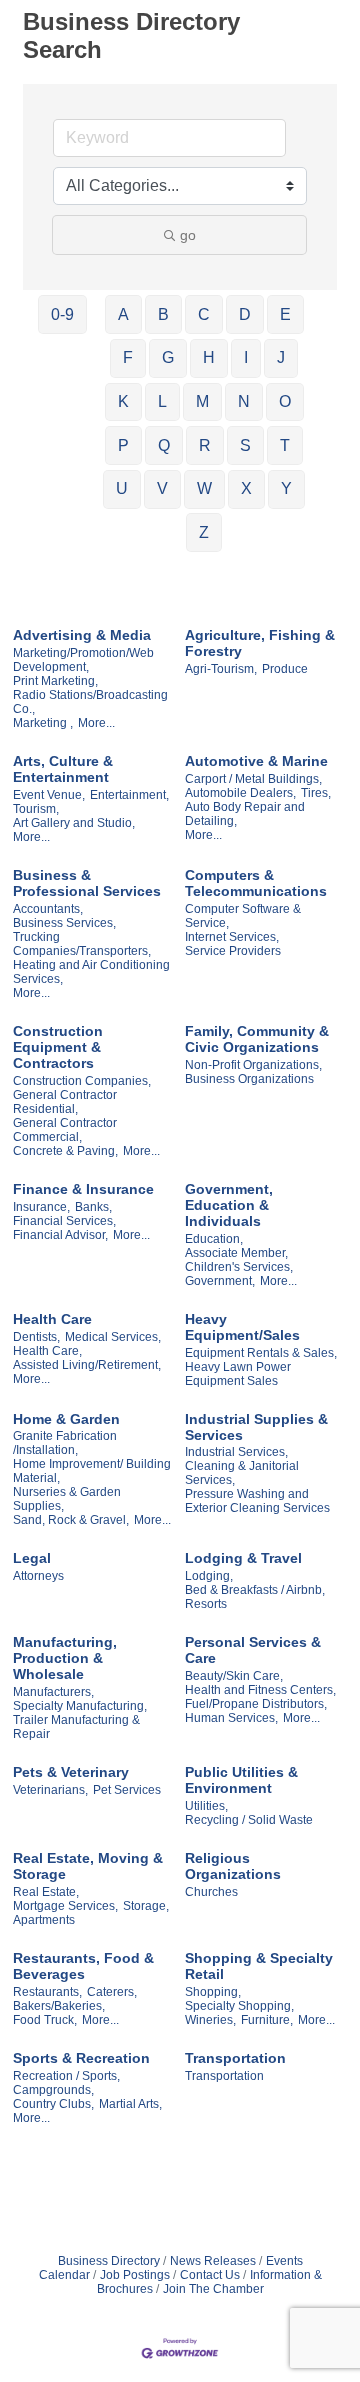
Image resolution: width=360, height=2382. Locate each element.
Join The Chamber (213, 2289)
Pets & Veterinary (71, 1772)
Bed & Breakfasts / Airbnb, (255, 1590)
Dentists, (36, 1337)
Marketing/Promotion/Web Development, (83, 660)
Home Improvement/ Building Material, (92, 1471)
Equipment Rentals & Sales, (261, 1353)
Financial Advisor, (60, 1235)
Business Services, (64, 923)
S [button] (245, 445)
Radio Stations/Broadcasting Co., (90, 702)
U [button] (122, 488)
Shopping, (213, 1992)
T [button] (285, 445)
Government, (220, 1281)
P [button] (123, 445)
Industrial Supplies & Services (256, 1427)
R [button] (205, 445)
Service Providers (233, 951)
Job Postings (135, 2275)
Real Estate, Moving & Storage (88, 1866)
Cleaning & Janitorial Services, (242, 1473)
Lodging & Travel (243, 1558)
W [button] (204, 488)
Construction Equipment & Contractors (58, 1047)
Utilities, (206, 1806)
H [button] (209, 357)
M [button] (202, 401)
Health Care (52, 1319)
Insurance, (41, 1207)
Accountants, (48, 909)
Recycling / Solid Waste (249, 1820)
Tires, (316, 793)
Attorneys (38, 1576)
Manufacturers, (53, 1692)
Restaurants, (47, 1992)
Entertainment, (129, 795)
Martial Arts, (130, 2104)
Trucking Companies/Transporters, (82, 944)
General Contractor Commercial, (65, 1130)
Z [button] (204, 532)
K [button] (123, 401)
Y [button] (286, 488)
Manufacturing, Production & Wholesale (65, 1658)
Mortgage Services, (65, 1906)
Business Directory (109, 2261)
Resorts (206, 1604)
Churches (211, 1892)
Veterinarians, (50, 1790)
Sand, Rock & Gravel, (71, 1520)
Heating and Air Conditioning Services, (91, 972)
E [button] (285, 314)
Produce (285, 669)
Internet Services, (232, 937)
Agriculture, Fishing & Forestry (260, 643)
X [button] (246, 488)
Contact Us (210, 2275)
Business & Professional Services (87, 883)
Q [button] (164, 445)
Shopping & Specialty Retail (259, 1966)
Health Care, (47, 1351)
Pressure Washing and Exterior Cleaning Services (257, 1501)
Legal (32, 1558)
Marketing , (43, 723)
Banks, (93, 1207)
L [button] (162, 401)
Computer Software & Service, (243, 916)
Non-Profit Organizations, (253, 1065)
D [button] (245, 314)
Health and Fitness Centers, (260, 1690)
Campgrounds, (53, 2090)
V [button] (162, 488)
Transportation (235, 2058)
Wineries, (210, 2020)
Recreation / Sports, (66, 2076)
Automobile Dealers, (240, 793)
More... (96, 723)
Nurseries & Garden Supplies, (67, 1499)
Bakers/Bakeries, (59, 2006)
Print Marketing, (55, 681)
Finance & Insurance (83, 1189)
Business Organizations (249, 1079)
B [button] (163, 314)
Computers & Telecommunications (256, 883)
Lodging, (209, 1576)
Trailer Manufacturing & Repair (76, 1727)
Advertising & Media (82, 635)
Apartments (44, 1920)
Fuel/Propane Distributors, (256, 1704)
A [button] (123, 314)
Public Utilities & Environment (241, 1780)
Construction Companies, (82, 1081)
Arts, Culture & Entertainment (63, 769)
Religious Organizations (233, 1866)
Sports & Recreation (81, 2058)
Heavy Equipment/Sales (242, 1327)
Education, (214, 1239)
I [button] (246, 357)
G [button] (168, 357)
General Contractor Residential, (65, 1102)
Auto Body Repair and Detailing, (245, 814)
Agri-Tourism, (221, 669)
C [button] (204, 314)
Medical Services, (113, 1337)
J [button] (281, 357)
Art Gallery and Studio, (74, 823)
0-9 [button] (62, 314)
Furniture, (267, 2020)
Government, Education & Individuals (229, 1205)
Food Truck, (45, 2020)
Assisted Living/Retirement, (87, 1365)
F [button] (128, 357)
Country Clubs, (53, 2104)
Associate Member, (236, 1253)
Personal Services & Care (253, 1650)
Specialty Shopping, (239, 2006)
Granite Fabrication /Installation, (65, 1443)
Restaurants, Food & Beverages (83, 1966)
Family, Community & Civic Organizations (257, 1039)
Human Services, (231, 1718)
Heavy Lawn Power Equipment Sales (238, 1374)
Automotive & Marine (256, 761)
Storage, (146, 1906)
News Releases (213, 2261)
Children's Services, (239, 1267)
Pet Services (127, 1790)
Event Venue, (49, 795)
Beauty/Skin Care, (234, 1676)
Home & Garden (66, 1419)
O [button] (285, 401)
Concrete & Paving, (65, 1151)
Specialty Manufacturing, (80, 1706)
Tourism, (36, 809)
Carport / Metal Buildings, (253, 779)
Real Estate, (46, 1892)
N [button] (244, 401)
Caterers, (112, 1992)
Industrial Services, (236, 1452)
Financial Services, (64, 1221)
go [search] (188, 235)
